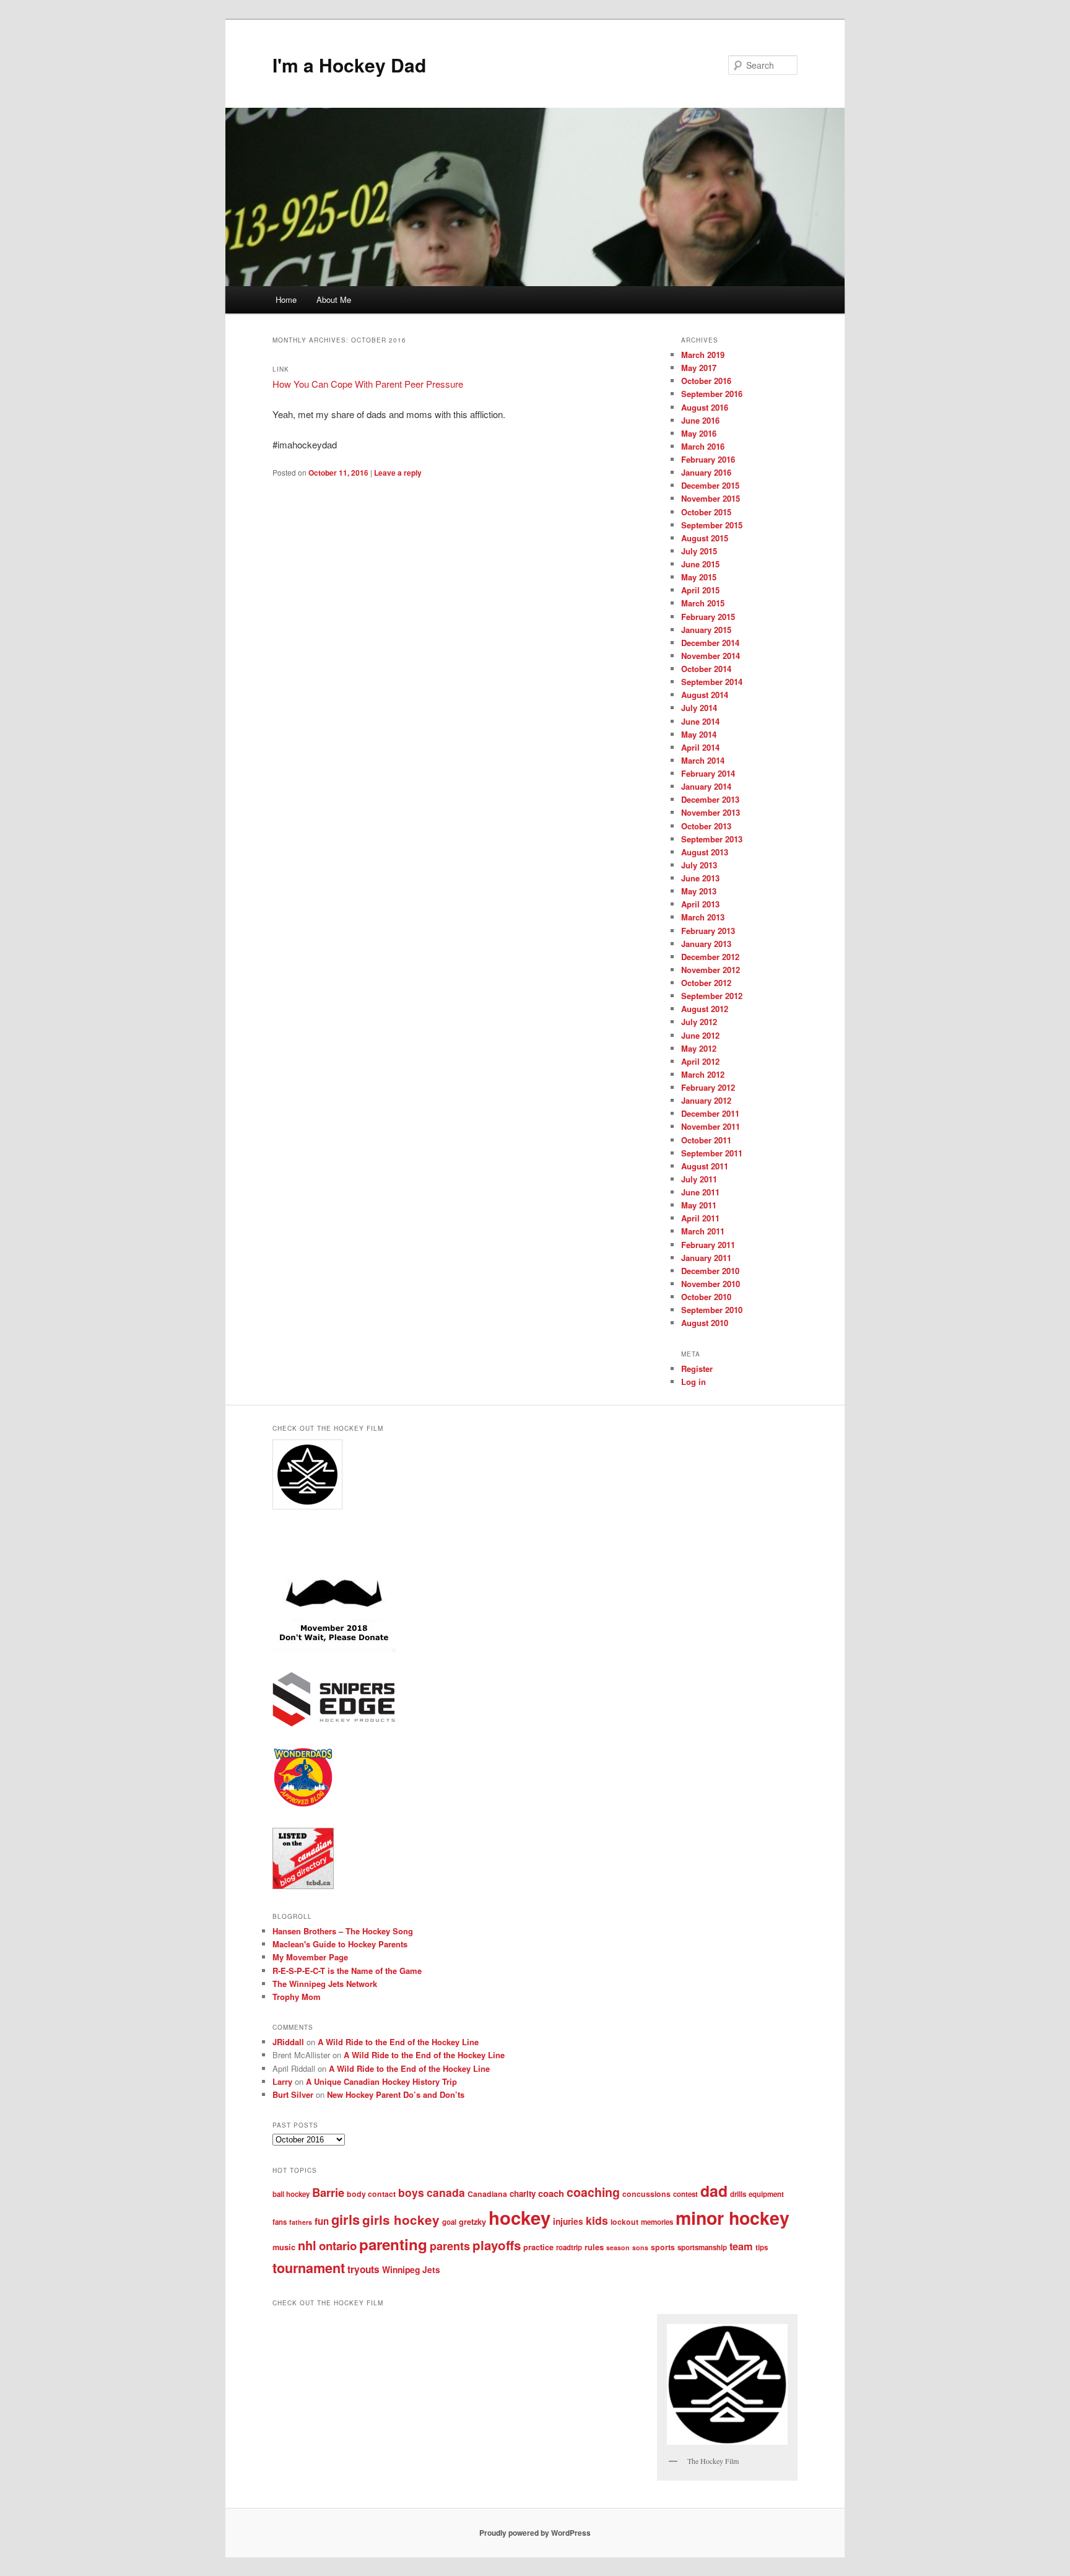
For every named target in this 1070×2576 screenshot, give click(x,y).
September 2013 (712, 839)
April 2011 (700, 1218)
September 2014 (712, 682)
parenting (393, 2244)
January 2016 (706, 472)
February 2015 (708, 617)
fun (322, 2221)
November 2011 (711, 1126)
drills (738, 2194)
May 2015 (699, 577)
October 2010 (706, 1297)
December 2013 (710, 799)
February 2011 (708, 1245)
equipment (766, 2194)
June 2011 (700, 1192)
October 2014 (706, 669)
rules (594, 2247)
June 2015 (700, 564)
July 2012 (699, 1022)
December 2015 (710, 485)
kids (597, 2220)
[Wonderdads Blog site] (303, 1805)
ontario (338, 2246)
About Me (334, 299)
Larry (282, 2081)
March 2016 (703, 446)
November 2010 (711, 1284)
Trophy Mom (297, 1997)
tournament (309, 2268)
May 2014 (699, 734)
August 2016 (705, 407)
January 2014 (706, 786)
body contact (371, 2194)
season (618, 2247)
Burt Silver (293, 2094)
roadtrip (569, 2247)
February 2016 (708, 459)
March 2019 (703, 355)
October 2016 (706, 381)
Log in (694, 1382)
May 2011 (699, 1205)
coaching (593, 2192)
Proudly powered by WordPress (535, 2533)
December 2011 (710, 1113)
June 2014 (700, 721)
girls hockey (401, 2220)
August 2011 (705, 1166)
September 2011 (712, 1153)
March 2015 (703, 603)
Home (286, 299)
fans (280, 2222)
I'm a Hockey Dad (349, 65)
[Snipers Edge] (334, 1724)
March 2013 (703, 917)
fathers (301, 2222)
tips (762, 2247)
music (284, 2247)
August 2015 (705, 538)
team (741, 2246)
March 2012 (703, 1074)
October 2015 (706, 512)
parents (450, 2246)
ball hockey (291, 2194)
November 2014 (711, 656)
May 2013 (699, 891)
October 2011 (706, 1140)
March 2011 (703, 1231)
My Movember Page (310, 1957)
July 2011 (699, 1179)
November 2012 (711, 970)
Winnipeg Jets (411, 2269)
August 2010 (705, 1323)
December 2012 (710, 957)
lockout (624, 2222)
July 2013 (699, 865)
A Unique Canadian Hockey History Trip (381, 2081)
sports (663, 2247)
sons (640, 2247)
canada (446, 2192)
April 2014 (700, 747)
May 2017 (699, 368)
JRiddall (288, 2042)
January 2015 (706, 630)
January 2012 (706, 1100)
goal (449, 2222)
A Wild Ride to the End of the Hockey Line (398, 2042)
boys (411, 2192)
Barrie (328, 2192)
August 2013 (705, 852)
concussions (646, 2194)
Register (697, 1369)
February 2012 (708, 1087)
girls (346, 2219)
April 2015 (700, 590)
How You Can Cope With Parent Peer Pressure (368, 384)
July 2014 (699, 708)
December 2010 (710, 1271)
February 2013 (708, 931)
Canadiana (487, 2194)
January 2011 (706, 1258)
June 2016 (700, 420)
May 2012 (699, 1048)
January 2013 (706, 944)
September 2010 (712, 1310)
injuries (568, 2221)
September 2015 (712, 525)
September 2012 (712, 996)
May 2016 (699, 433)
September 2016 (712, 394)
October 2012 (706, 983)
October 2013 (706, 826)
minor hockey (733, 2218)
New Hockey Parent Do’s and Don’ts (396, 2094)
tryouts (363, 2269)
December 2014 (710, 643)
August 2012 (705, 1009)
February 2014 (708, 773)
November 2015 (711, 498)
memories (657, 2222)
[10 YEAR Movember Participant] (334, 1649)
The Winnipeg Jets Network (325, 1984)
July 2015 (699, 551)
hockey (520, 2217)
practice (538, 2247)
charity (523, 2194)
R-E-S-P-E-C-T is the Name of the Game (347, 1971)
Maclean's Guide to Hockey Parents (340, 1944)
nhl (307, 2245)
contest (685, 2194)
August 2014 (705, 695)
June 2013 (700, 878)
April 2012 (700, 1061)
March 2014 (703, 760)
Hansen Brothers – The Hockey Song (343, 1931)
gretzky (472, 2222)
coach (551, 2193)
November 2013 (711, 812)
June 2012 (700, 1035)
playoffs (497, 2245)
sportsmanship (702, 2247)
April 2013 (700, 904)
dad (714, 2191)
